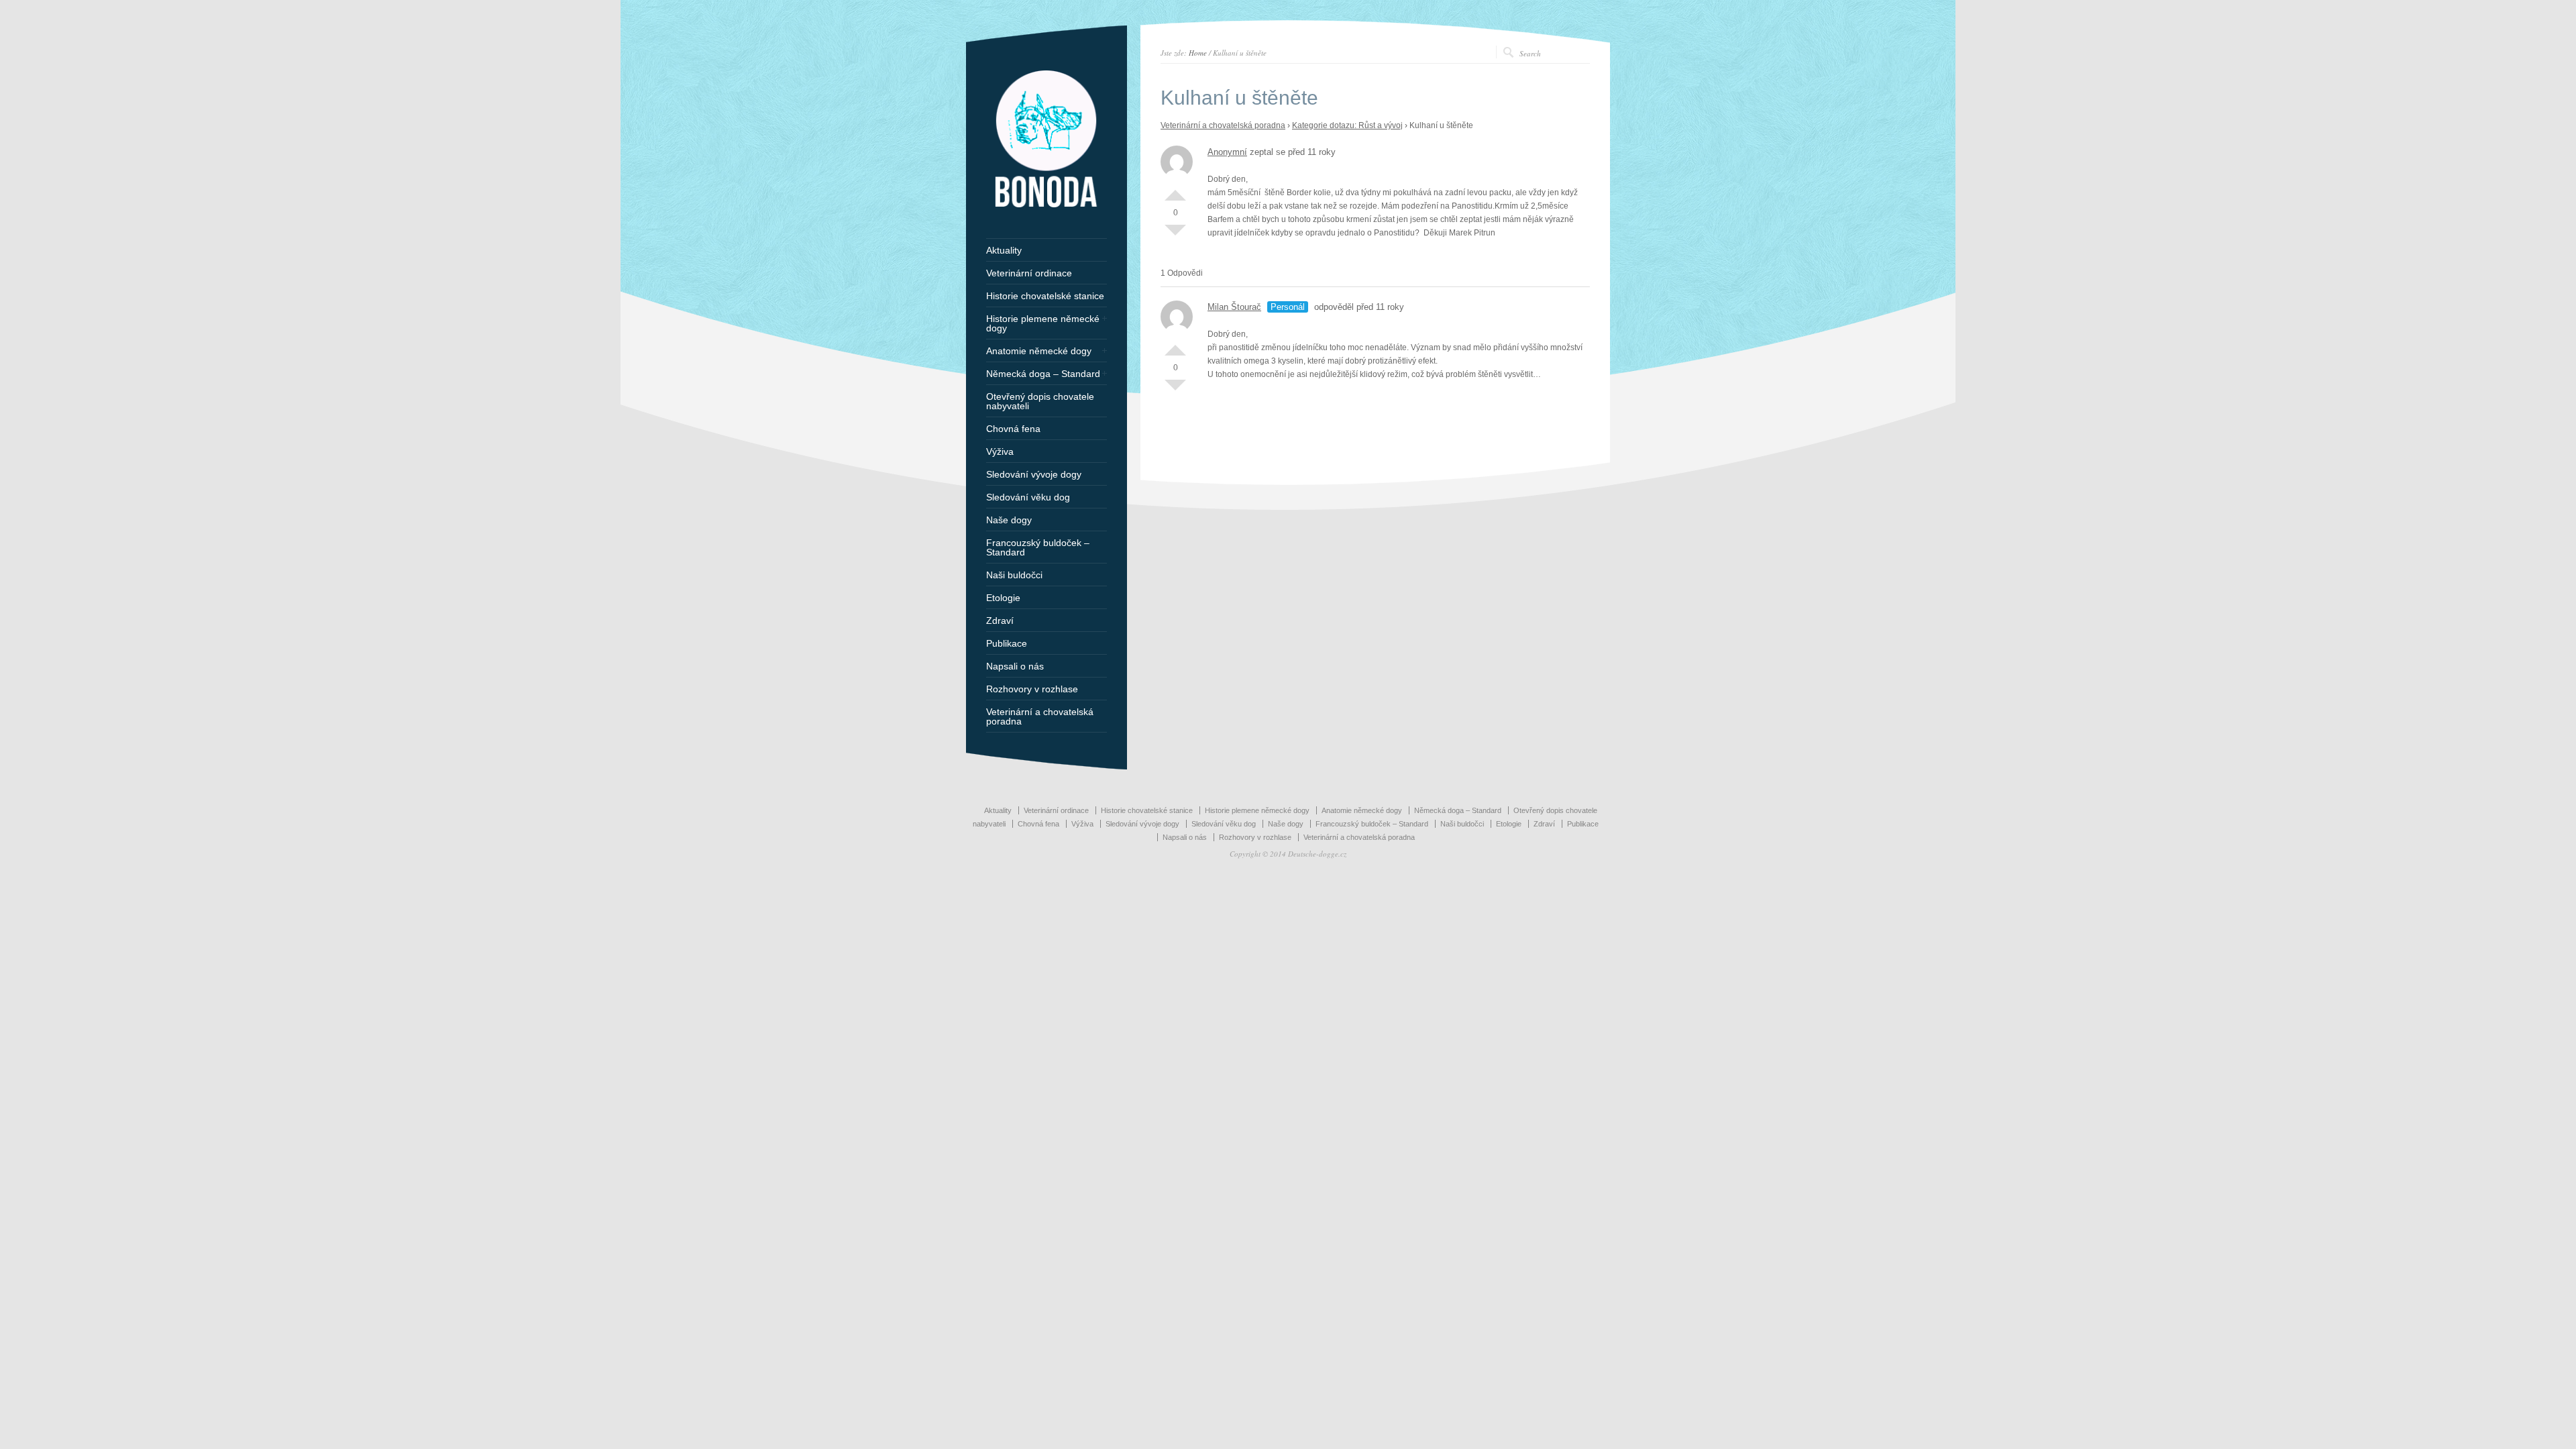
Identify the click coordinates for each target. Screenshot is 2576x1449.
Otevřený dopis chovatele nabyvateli (1040, 401)
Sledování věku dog (1028, 497)
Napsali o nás (1015, 666)
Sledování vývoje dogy (1034, 474)
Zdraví (1000, 621)
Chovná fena (1013, 429)
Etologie (1003, 598)
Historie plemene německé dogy (1043, 323)
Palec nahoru (1175, 190)
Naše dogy (1009, 520)
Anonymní (1227, 152)
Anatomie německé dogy (1039, 351)
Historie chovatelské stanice (1045, 296)
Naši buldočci (1014, 575)
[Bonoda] (1046, 205)
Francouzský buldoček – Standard (1038, 547)
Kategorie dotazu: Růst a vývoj (1347, 125)
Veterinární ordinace (1029, 273)
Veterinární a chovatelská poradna (1223, 125)
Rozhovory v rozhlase (1032, 689)
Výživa (1000, 451)
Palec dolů (1175, 235)
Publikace (1007, 643)
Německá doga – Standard (1043, 374)
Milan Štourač (1234, 307)
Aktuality (1004, 250)
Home (1198, 53)
